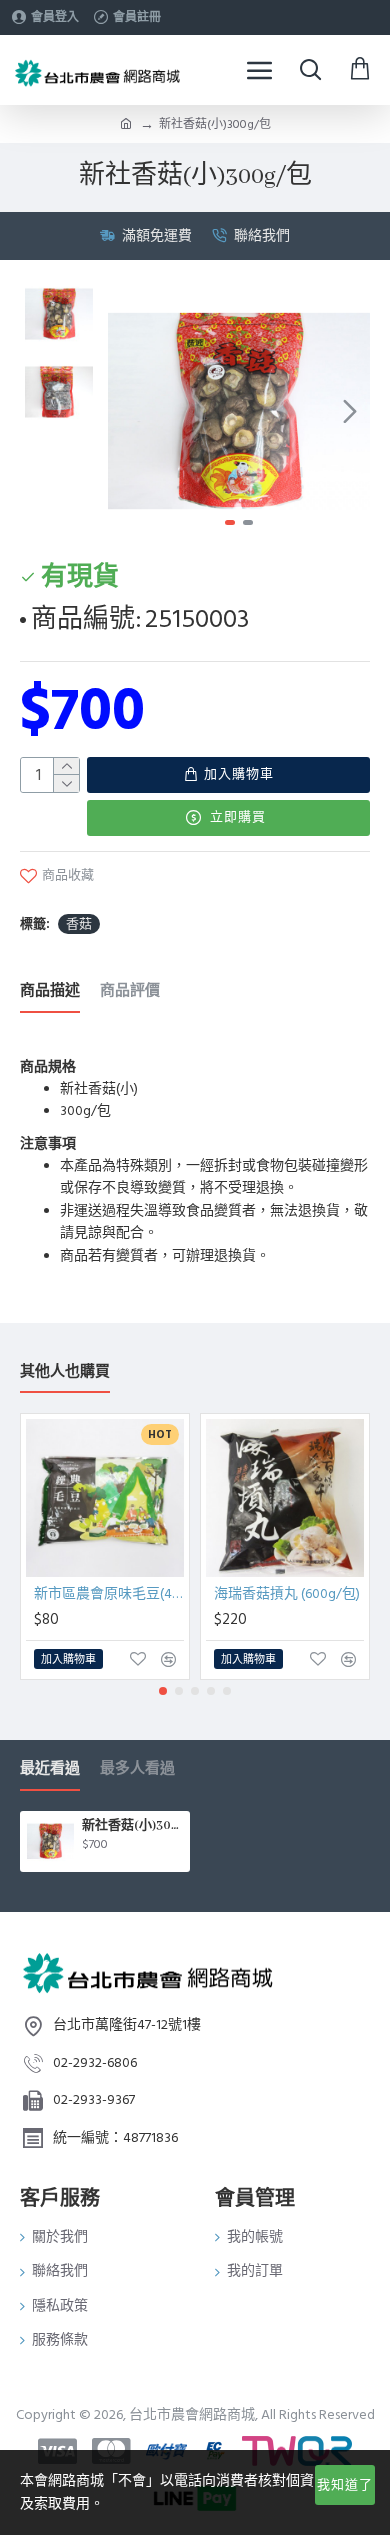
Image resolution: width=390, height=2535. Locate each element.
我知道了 (345, 2485)
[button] (128, 411)
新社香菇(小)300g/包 (132, 1825)
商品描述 (50, 991)
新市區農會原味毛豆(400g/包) (109, 1594)
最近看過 (50, 1769)
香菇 (79, 924)
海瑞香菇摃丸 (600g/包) (287, 1594)
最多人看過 (137, 1769)
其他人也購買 (65, 1372)
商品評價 (130, 991)
